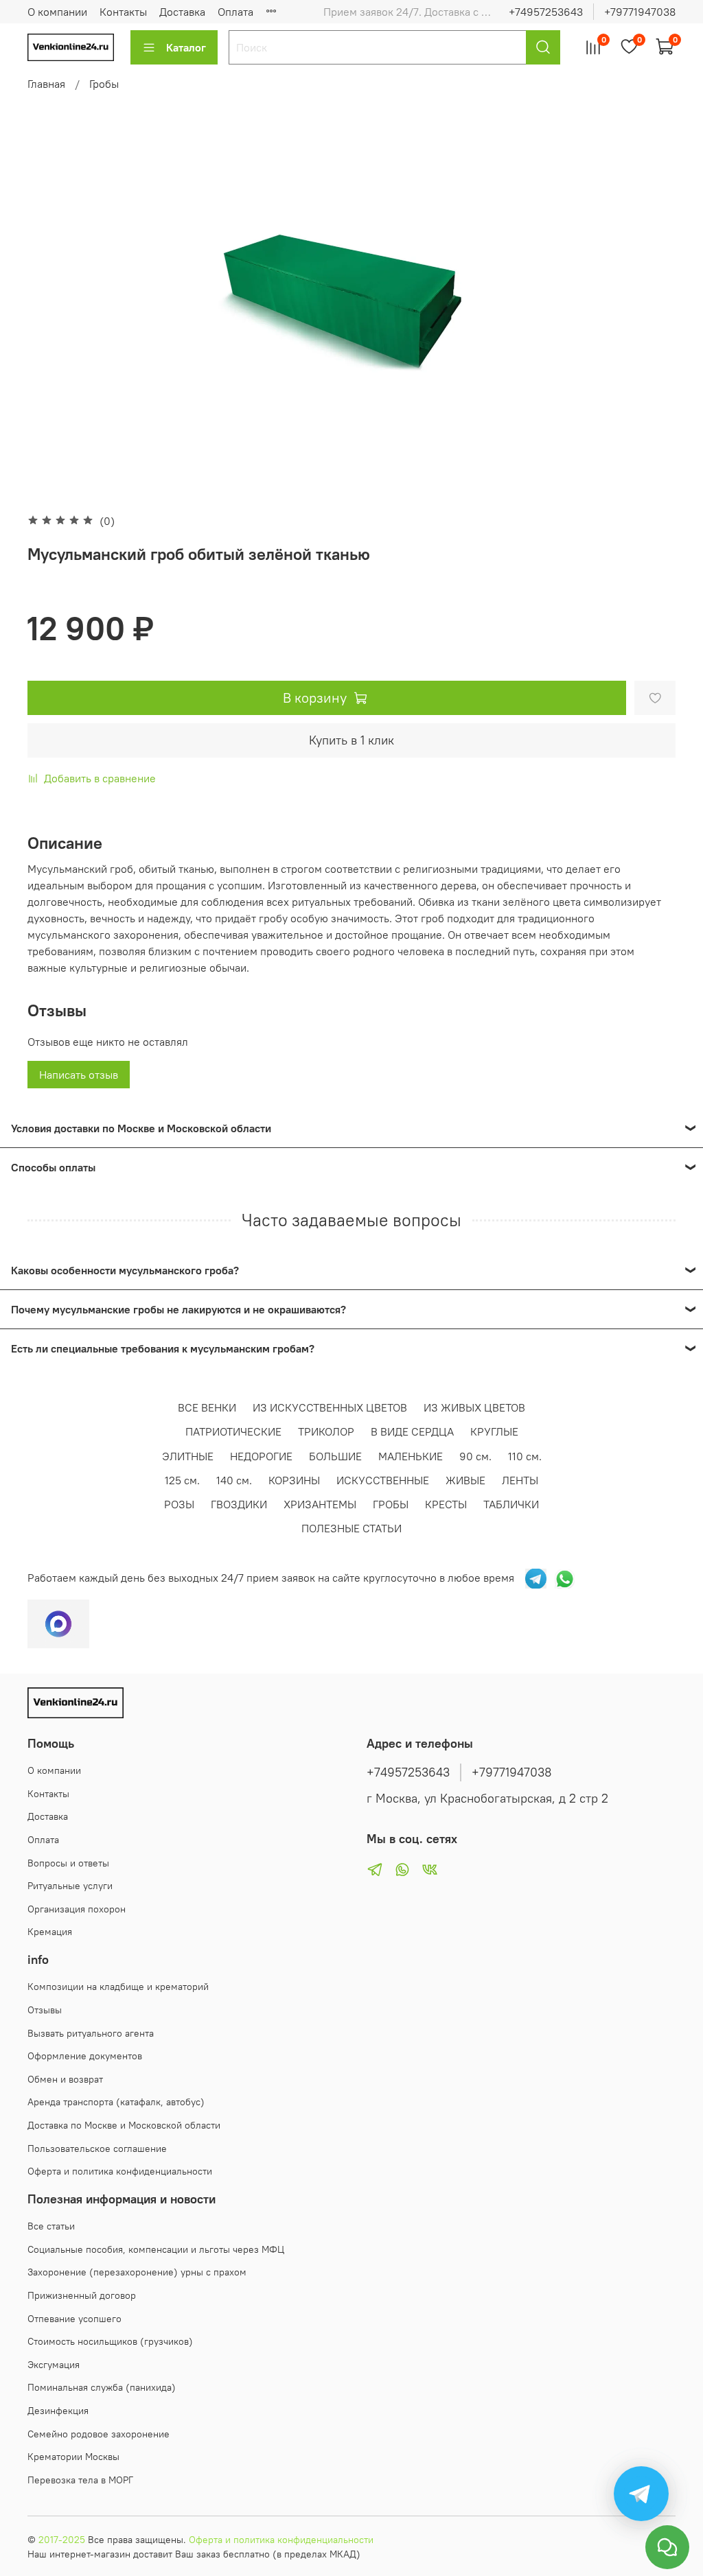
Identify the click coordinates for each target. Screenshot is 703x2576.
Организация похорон (77, 1909)
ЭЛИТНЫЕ (188, 1456)
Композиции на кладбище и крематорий (118, 1987)
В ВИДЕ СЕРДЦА (412, 1431)
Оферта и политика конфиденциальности (120, 2171)
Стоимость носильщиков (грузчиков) (110, 2341)
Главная (46, 84)
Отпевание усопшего (74, 2319)
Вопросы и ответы (68, 1863)
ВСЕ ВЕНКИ (207, 1407)
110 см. (525, 1456)
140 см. (234, 1480)
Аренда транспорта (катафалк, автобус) (116, 2102)
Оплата (235, 12)
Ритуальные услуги (70, 1886)
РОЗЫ (179, 1504)
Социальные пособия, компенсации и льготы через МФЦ (156, 2249)
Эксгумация (54, 2365)
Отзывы (45, 2010)
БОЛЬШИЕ (335, 1456)
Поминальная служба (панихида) (102, 2387)
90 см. (475, 1456)
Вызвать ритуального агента (91, 2033)
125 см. (182, 1480)
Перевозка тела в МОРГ (80, 2480)
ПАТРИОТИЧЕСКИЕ (233, 1431)
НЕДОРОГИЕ (261, 1456)
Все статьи (51, 2226)
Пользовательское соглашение (97, 2148)
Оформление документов (85, 2056)
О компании (57, 12)
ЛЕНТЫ (520, 1480)
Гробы (104, 84)
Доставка (182, 12)
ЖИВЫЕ (465, 1480)
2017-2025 (62, 2540)
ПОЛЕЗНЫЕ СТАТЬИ (351, 1528)
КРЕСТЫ (446, 1504)
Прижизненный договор (82, 2295)
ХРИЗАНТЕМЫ (320, 1504)
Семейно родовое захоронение (99, 2434)
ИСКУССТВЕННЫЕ (383, 1480)
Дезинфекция (58, 2411)
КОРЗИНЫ (294, 1480)
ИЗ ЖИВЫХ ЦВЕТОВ (474, 1407)
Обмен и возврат (65, 2079)
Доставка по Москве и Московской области (124, 2125)
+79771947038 (640, 12)
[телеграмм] (536, 1578)
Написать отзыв (79, 1075)
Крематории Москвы (73, 2457)
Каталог (186, 47)
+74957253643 (546, 12)
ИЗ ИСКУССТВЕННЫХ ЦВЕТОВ (330, 1407)
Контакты (123, 12)
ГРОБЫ (391, 1504)
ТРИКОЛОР (326, 1431)
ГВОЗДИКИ (239, 1504)
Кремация (50, 1932)
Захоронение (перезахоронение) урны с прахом (137, 2272)
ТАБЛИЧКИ (511, 1504)
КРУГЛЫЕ (494, 1431)
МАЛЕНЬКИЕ (411, 1456)
